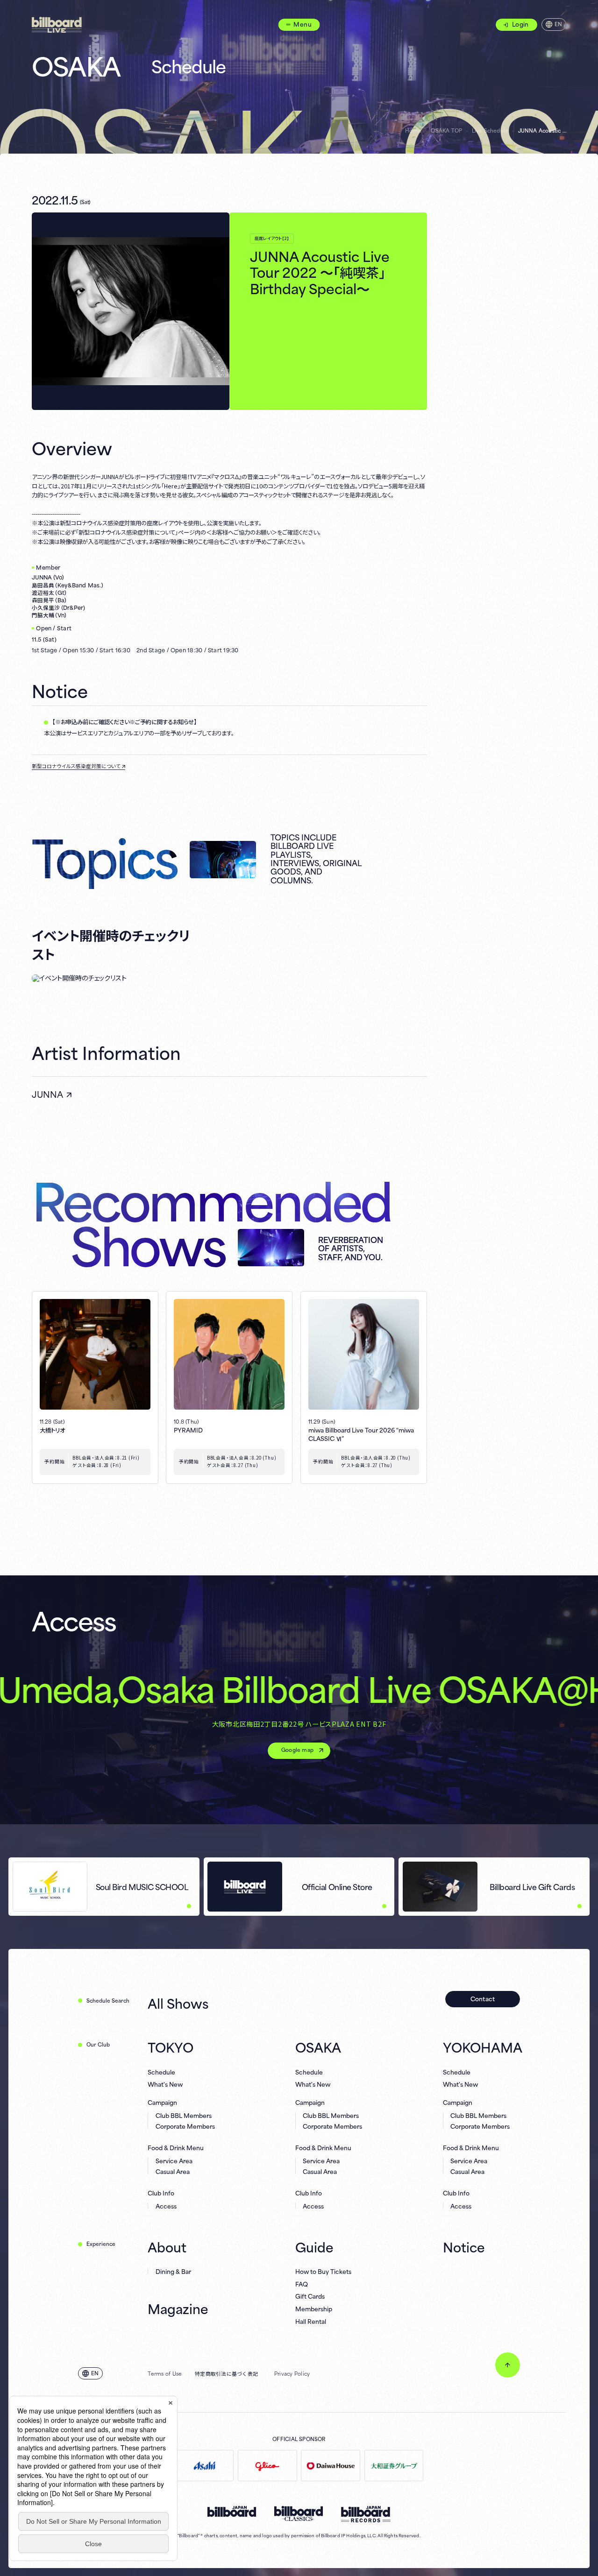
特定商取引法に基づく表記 (226, 2373)
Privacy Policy (292, 2373)
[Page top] (508, 2365)
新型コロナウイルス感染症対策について (76, 766)
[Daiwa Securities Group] (394, 2466)
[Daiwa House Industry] (330, 2466)
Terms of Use (165, 2373)
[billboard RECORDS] (366, 2514)
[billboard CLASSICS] (299, 2514)
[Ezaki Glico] (267, 2466)
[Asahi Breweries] (204, 2466)
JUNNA (47, 1094)
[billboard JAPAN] (232, 2512)
